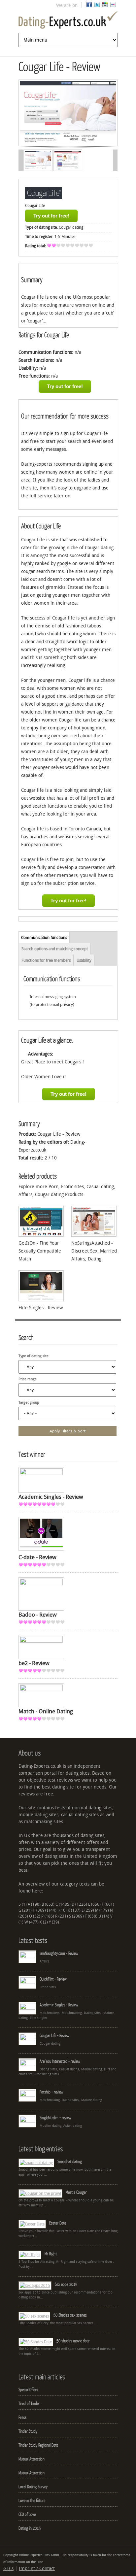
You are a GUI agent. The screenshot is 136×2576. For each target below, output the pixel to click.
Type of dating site (34, 1356)
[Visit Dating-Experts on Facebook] (89, 6)
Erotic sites (72, 1187)
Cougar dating (71, 227)
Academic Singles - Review (59, 2005)
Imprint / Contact (37, 2569)
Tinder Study (28, 2431)
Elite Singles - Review (41, 1308)
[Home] (68, 21)
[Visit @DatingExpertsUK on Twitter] (97, 6)
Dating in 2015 (30, 2528)
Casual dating (100, 1187)
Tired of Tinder (29, 2403)
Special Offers (28, 2390)
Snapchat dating (70, 2161)
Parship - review (51, 2092)
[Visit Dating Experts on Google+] (105, 6)
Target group (29, 1403)
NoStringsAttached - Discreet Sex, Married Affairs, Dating (94, 1251)
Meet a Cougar (76, 2192)
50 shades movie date (73, 2341)
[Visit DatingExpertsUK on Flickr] (113, 6)
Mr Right (51, 2254)
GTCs (8, 2569)
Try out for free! (51, 216)
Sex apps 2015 (66, 2284)
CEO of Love (27, 2514)
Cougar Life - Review (54, 2035)
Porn (53, 1187)
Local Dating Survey (33, 2487)
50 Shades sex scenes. (70, 2315)
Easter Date (58, 2223)
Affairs (25, 1195)
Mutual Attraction (32, 2459)
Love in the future (32, 2500)
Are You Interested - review (60, 2061)
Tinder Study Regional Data (38, 2445)
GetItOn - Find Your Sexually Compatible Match (40, 1251)
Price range (28, 1379)
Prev (31, 114)
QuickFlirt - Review (53, 1979)
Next (104, 114)
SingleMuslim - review (55, 2118)
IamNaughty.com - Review (59, 1953)
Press (22, 2417)
